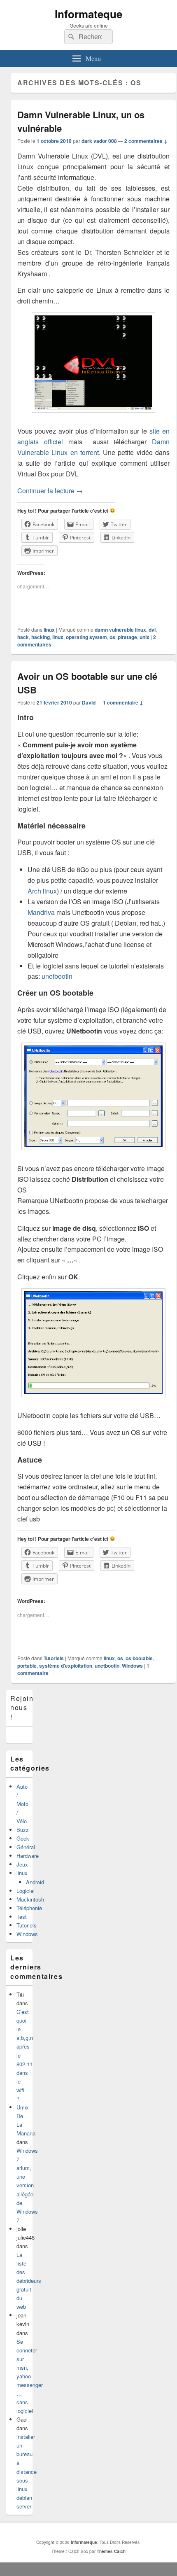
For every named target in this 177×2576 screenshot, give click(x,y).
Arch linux (42, 891)
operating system (86, 637)
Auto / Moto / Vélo (22, 1804)
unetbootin (57, 976)
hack (23, 637)
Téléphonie (29, 1908)
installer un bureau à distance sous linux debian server (27, 2471)
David (89, 702)
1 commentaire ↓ (123, 702)
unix (144, 637)
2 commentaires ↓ (146, 141)
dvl (152, 630)
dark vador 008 (99, 141)
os (112, 637)
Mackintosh (30, 1899)
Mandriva (41, 912)
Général (26, 1847)
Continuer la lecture (50, 491)
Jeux (22, 1864)
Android (35, 1882)
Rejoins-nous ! (25, 1708)
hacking (41, 637)
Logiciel (26, 1891)
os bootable (139, 1658)
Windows (132, 1666)
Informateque (88, 14)
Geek (23, 1838)
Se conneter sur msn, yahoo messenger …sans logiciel (30, 2376)
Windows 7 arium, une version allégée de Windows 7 (27, 2185)
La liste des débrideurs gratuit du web (29, 2281)
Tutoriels (54, 1658)
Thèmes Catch (111, 2551)
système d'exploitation (66, 1666)
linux (49, 630)
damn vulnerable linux (120, 630)
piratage (127, 637)
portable (27, 1666)
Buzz (23, 1830)
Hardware (28, 1856)
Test (22, 1917)
